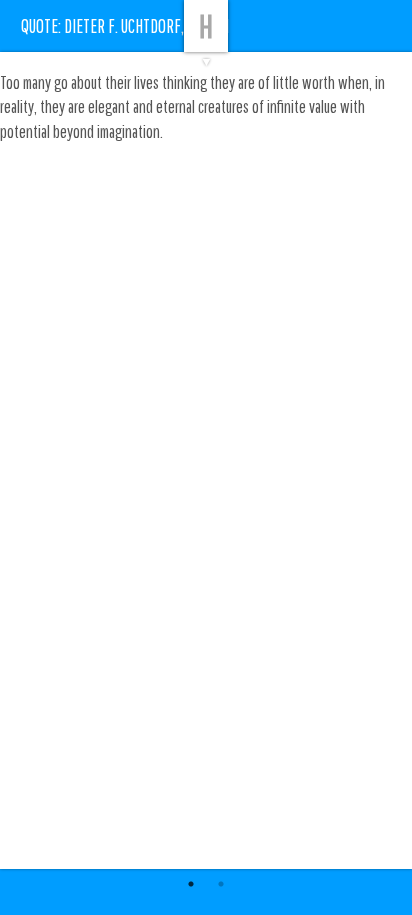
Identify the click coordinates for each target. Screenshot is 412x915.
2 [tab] (221, 884)
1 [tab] (191, 884)
